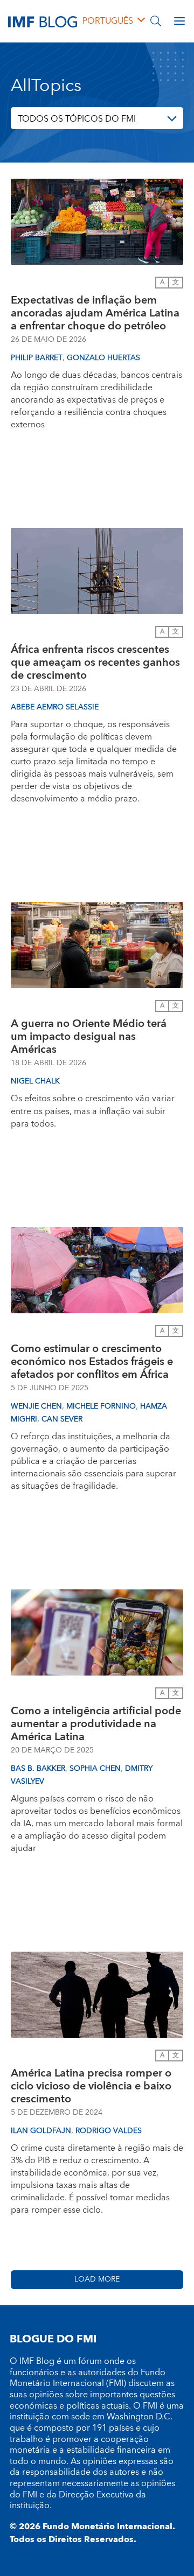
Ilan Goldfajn (41, 2131)
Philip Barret (37, 358)
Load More (97, 2279)
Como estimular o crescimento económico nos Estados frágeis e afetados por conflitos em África (92, 1362)
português (108, 21)
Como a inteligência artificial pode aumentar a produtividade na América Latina (96, 1724)
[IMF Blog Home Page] (43, 21)
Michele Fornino (101, 1406)
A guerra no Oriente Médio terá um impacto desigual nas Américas (89, 1037)
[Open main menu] (179, 21)
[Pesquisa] (156, 21)
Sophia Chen (95, 1769)
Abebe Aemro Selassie (55, 707)
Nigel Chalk (35, 1081)
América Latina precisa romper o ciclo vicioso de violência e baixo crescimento (91, 2086)
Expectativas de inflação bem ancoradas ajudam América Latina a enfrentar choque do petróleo (95, 313)
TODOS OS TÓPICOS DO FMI (77, 119)
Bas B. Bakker (38, 1769)
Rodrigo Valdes (109, 2131)
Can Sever (62, 1419)
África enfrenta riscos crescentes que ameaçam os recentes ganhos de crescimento (95, 663)
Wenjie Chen (36, 1406)
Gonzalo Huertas (103, 358)
